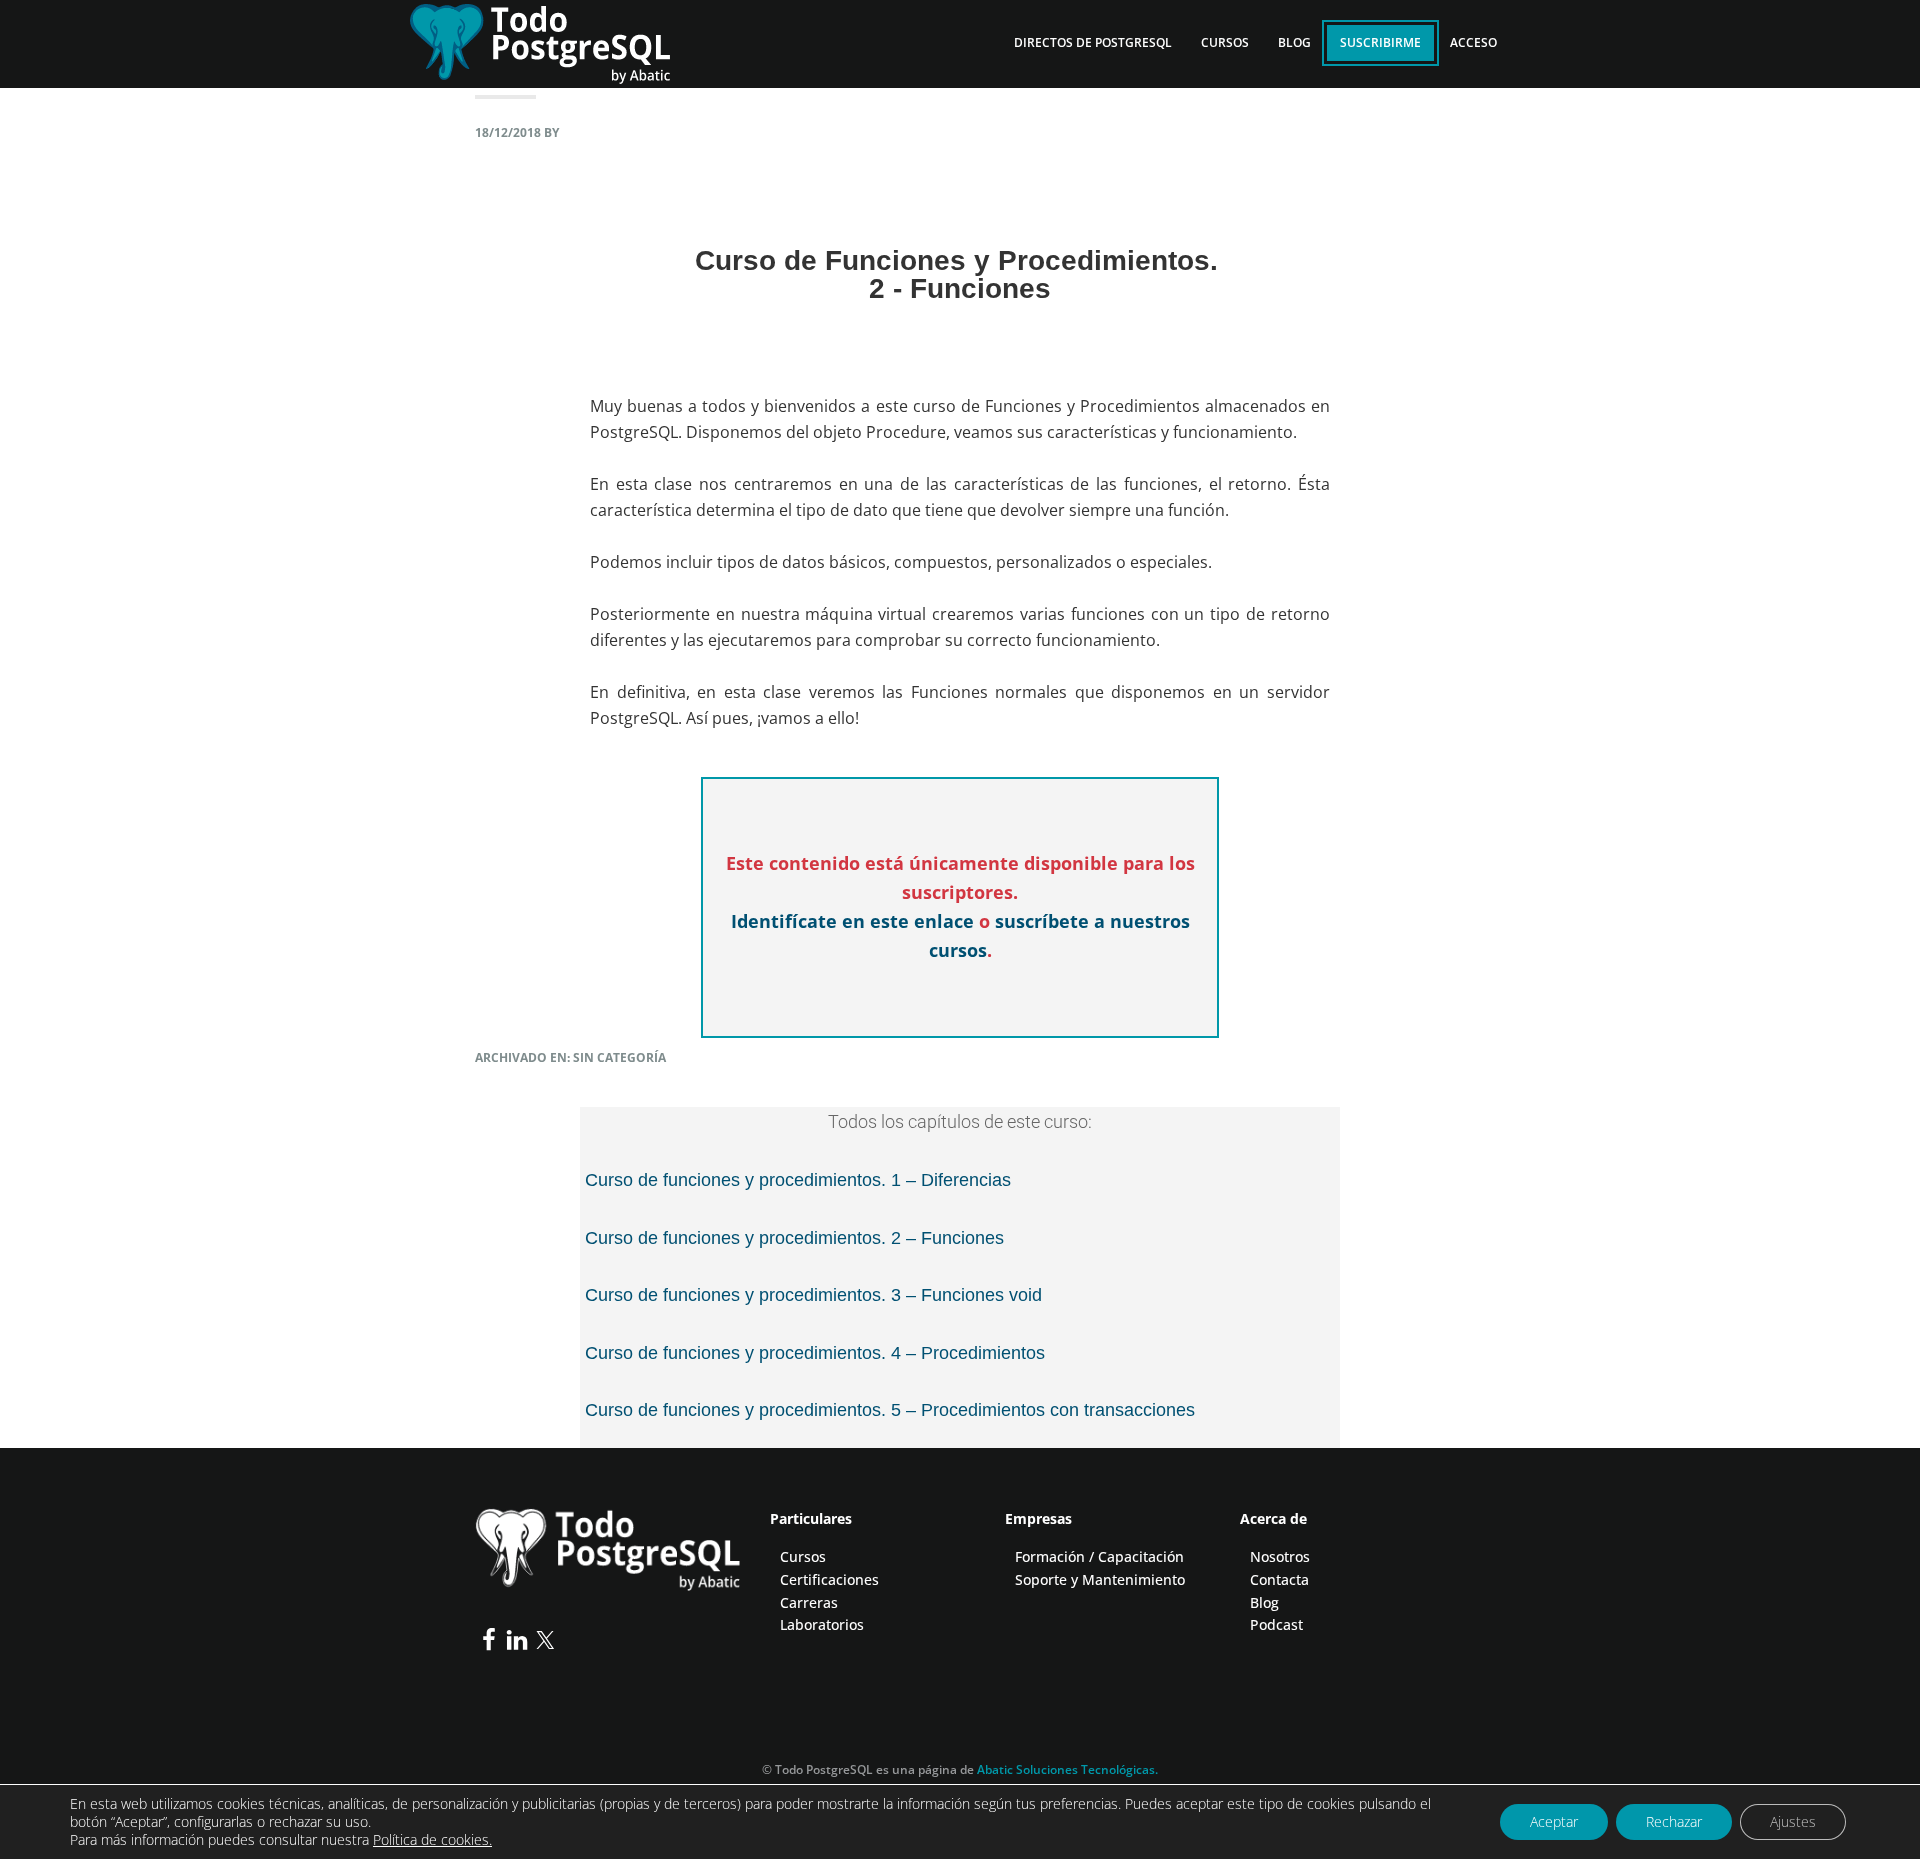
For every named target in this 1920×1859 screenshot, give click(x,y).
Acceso (1473, 42)
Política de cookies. (432, 1839)
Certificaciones (829, 1579)
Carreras (809, 1602)
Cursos (803, 1556)
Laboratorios (822, 1624)
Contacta (1279, 1579)
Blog (1264, 1602)
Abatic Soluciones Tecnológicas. (1067, 1769)
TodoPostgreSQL (555, 40)
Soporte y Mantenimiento (1100, 1579)
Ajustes (1793, 1821)
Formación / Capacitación (1099, 1556)
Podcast (1276, 1624)
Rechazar (1674, 1821)
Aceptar (1554, 1821)
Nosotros (1280, 1556)
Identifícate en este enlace (852, 921)
